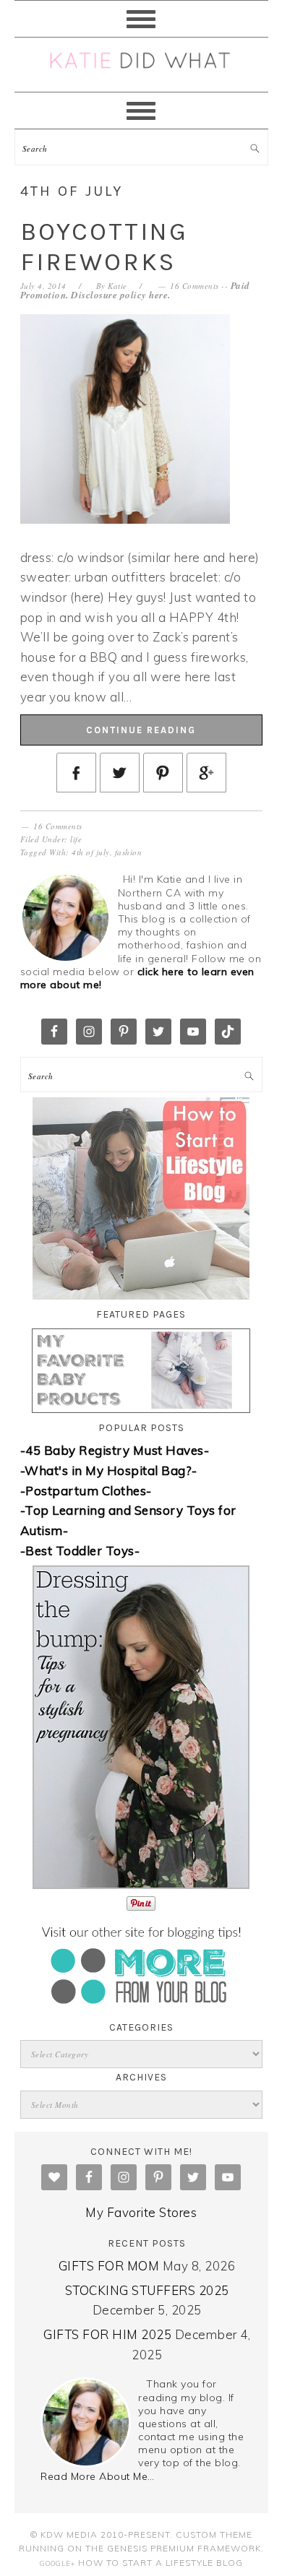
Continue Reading (141, 730)
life (76, 839)
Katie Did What (141, 65)
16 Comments (195, 286)
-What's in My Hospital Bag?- (109, 1470)
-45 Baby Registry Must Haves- (115, 1450)
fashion (129, 852)
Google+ (57, 2563)
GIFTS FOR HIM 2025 (107, 2334)
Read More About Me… (98, 2476)
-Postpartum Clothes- (86, 1491)
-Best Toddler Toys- (80, 1551)
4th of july (91, 852)
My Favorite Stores (141, 2212)
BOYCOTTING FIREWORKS (104, 247)
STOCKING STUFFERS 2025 (147, 2290)
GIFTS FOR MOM (109, 2266)
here (158, 295)
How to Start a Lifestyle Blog (161, 2563)
